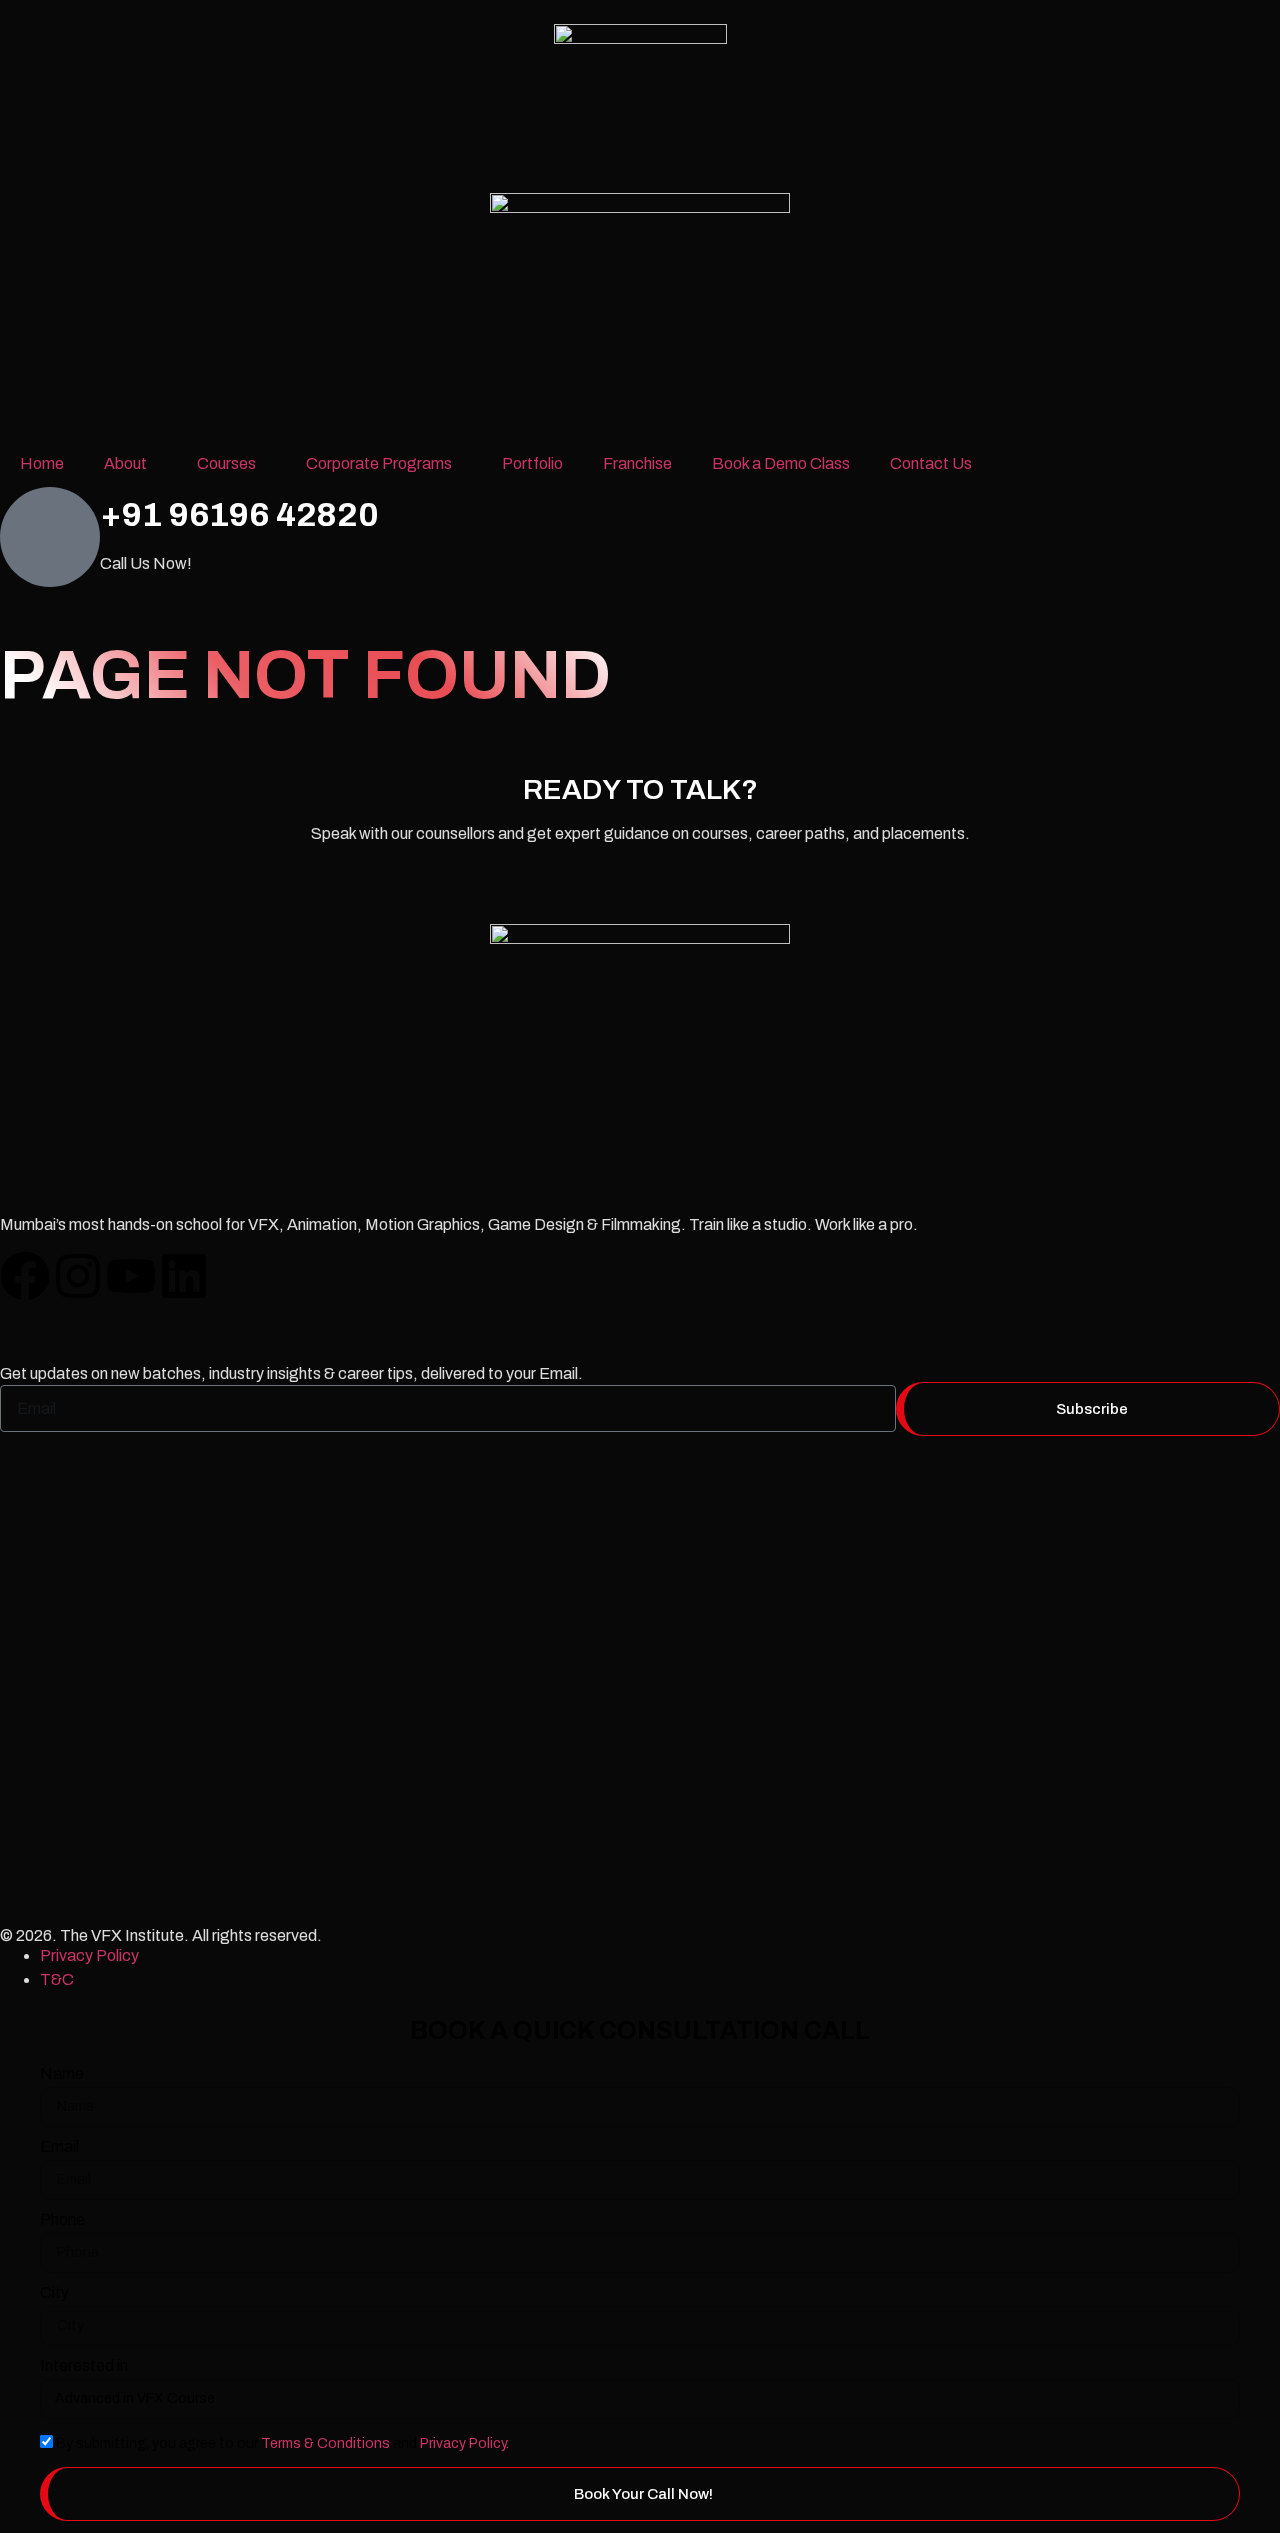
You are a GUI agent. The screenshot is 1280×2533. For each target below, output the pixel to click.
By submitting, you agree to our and (282, 2443)
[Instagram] (78, 1276)
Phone (62, 2220)
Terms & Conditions (325, 2443)
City (54, 2293)
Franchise (637, 463)
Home (42, 463)
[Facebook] (25, 1276)
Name (62, 2074)
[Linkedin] (184, 1276)
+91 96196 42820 (239, 514)
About (125, 463)
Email (59, 2147)
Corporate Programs (379, 463)
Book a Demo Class (781, 463)
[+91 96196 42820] (50, 537)
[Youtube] (131, 1276)
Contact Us (931, 463)
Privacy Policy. (464, 2443)
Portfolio (532, 463)
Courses (226, 463)
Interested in (84, 2366)
